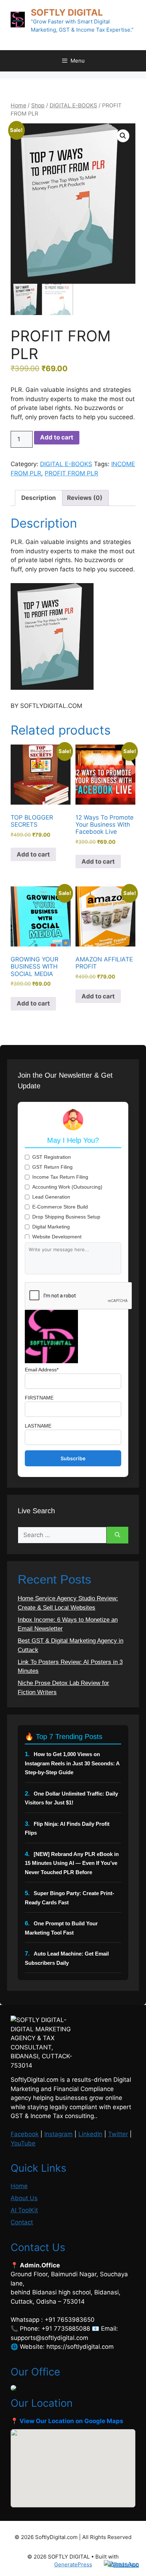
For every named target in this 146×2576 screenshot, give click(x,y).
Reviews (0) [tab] (85, 498)
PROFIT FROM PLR (71, 473)
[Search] (117, 1535)
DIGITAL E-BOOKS (73, 105)
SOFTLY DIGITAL (67, 12)
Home (18, 105)
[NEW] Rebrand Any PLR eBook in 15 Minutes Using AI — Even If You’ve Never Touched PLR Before (72, 1863)
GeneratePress (73, 2564)
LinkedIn (90, 2134)
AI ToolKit (24, 2210)
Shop (38, 105)
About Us (24, 2198)
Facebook (25, 2134)
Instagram (58, 2134)
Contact (22, 2222)
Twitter (118, 2134)
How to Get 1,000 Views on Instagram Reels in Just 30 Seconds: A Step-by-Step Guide (72, 1763)
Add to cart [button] (33, 854)
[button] (123, 136)
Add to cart (57, 437)
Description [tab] (39, 498)
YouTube (23, 2143)
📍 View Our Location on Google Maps (67, 2421)
